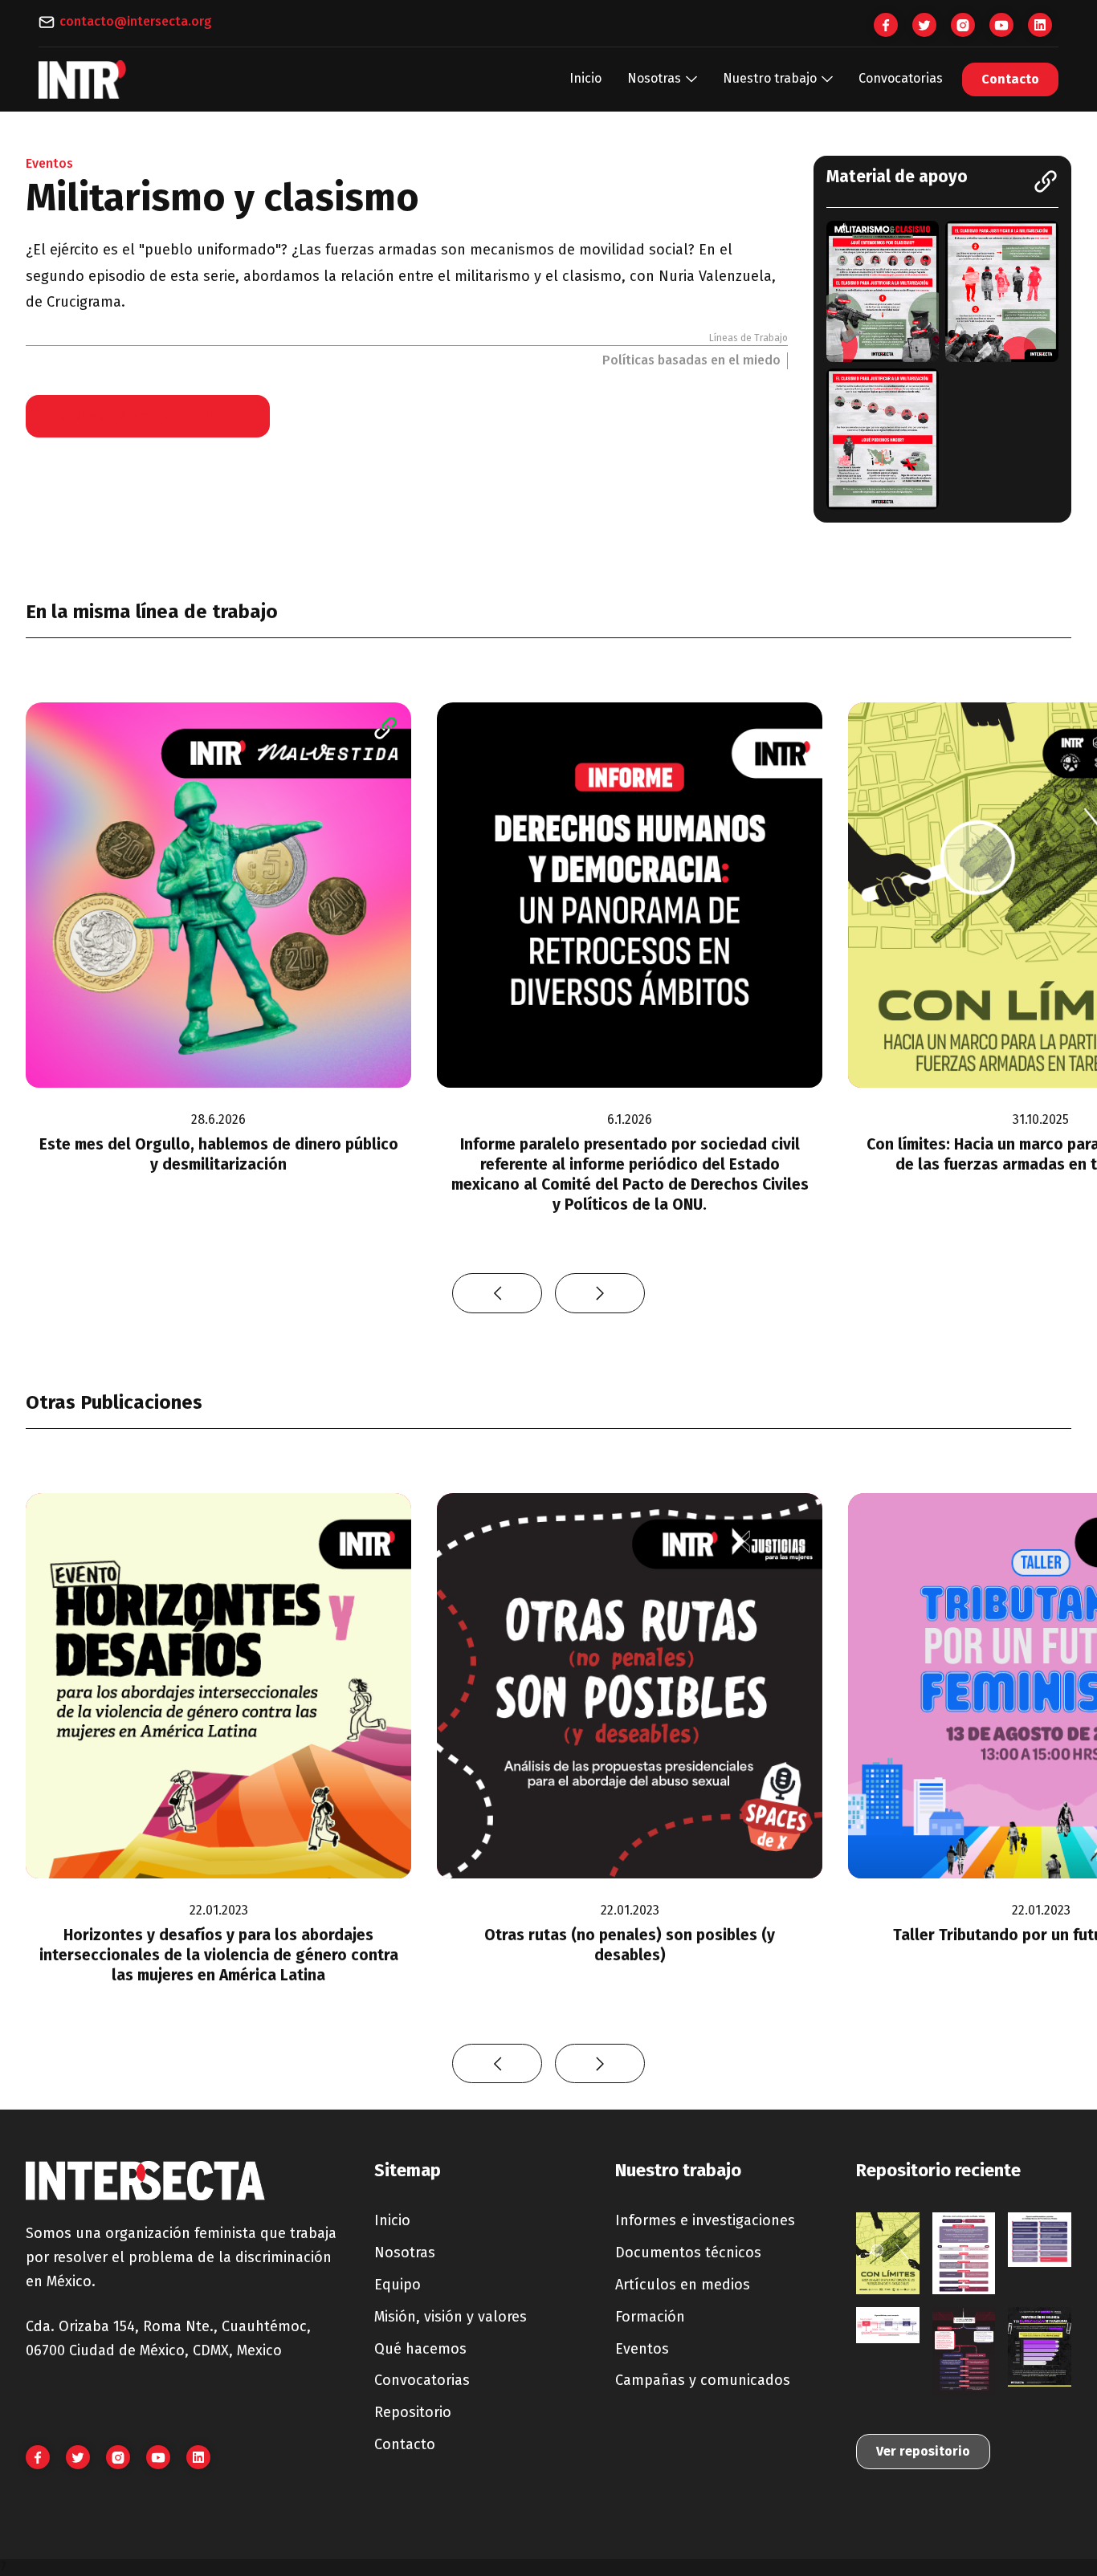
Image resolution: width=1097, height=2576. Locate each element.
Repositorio (413, 2412)
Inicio (585, 78)
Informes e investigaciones (705, 2220)
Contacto (1010, 79)
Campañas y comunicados (703, 2380)
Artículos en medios (683, 2285)
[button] (662, 79)
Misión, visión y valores (451, 2317)
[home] (83, 79)
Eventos (642, 2349)
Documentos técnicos (688, 2252)
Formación (650, 2317)
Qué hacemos (420, 2349)
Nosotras (405, 2252)
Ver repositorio (923, 2451)
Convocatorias (901, 78)
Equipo (398, 2285)
